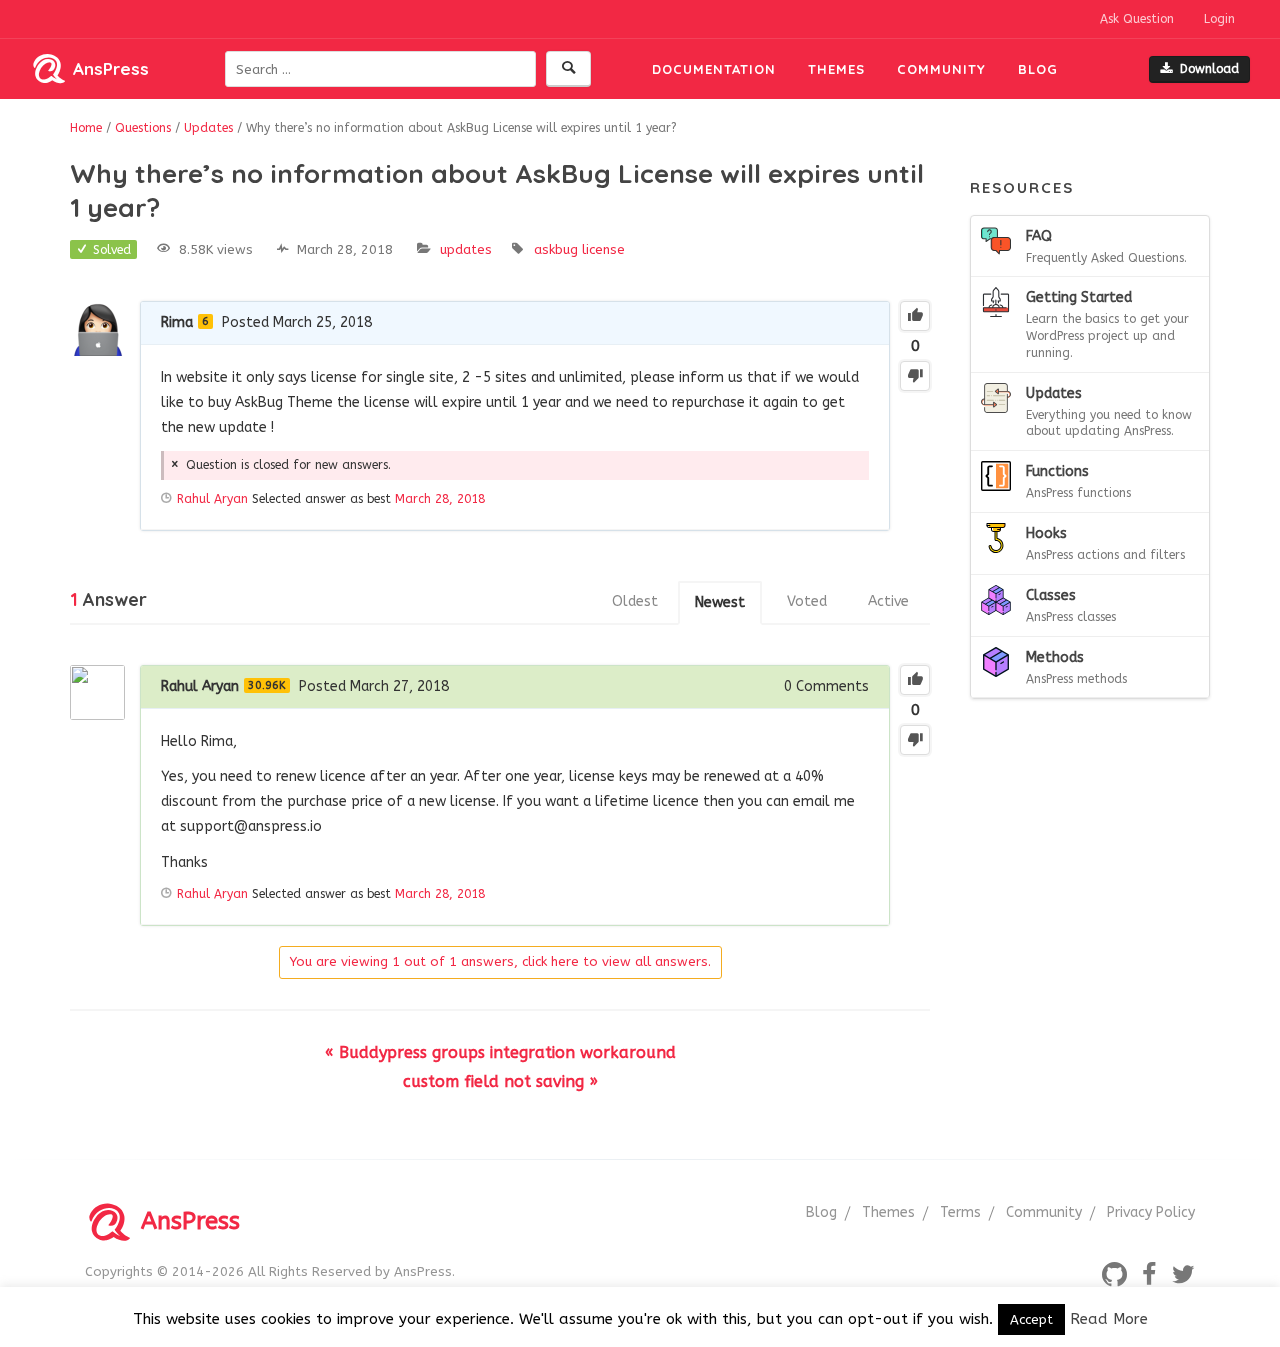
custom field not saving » (500, 1081)
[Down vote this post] (915, 376)
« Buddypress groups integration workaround (500, 1052)
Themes (836, 69)
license (603, 249)
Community (941, 69)
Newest (720, 602)
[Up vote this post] (915, 316)
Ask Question (1137, 19)
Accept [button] (1031, 1319)
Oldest (635, 601)
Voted (807, 601)
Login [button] (1219, 19)
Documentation (714, 69)
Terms (960, 1212)
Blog (1038, 69)
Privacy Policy (1151, 1212)
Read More (1109, 1319)
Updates (466, 249)
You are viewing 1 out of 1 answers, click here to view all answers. (500, 961)
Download (1209, 69)
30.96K (267, 685)
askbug (556, 249)
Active (888, 601)
